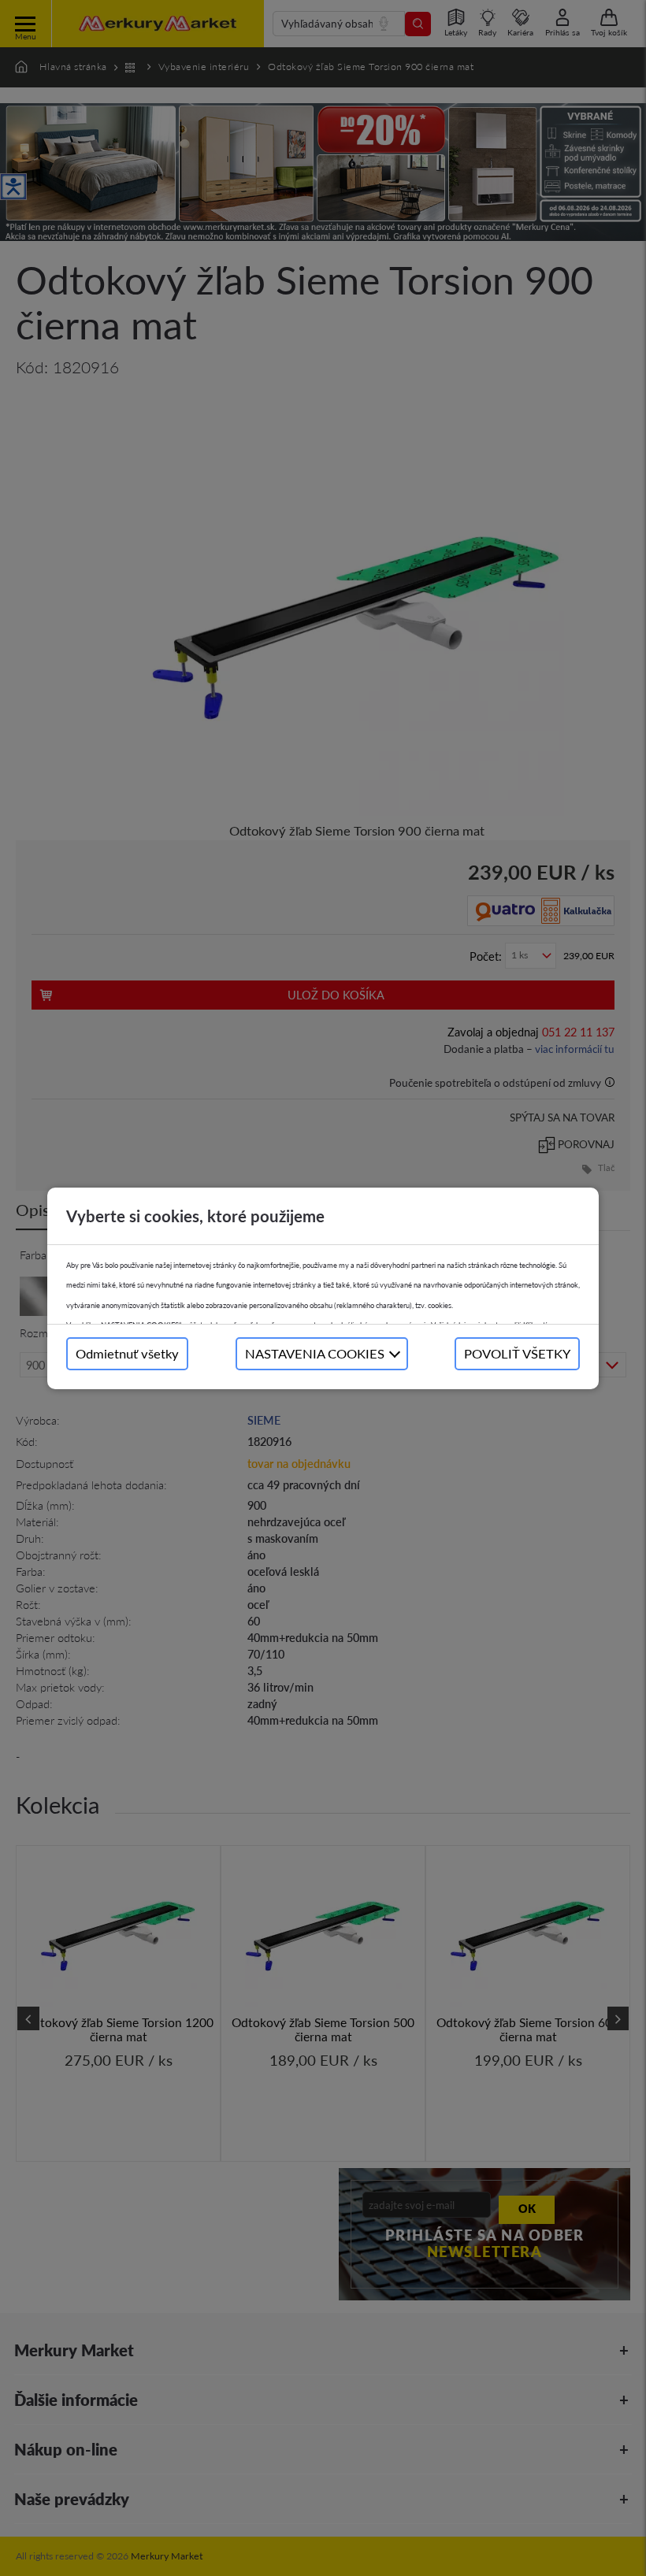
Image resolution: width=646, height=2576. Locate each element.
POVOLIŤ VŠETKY (517, 1353)
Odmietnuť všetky (127, 1353)
